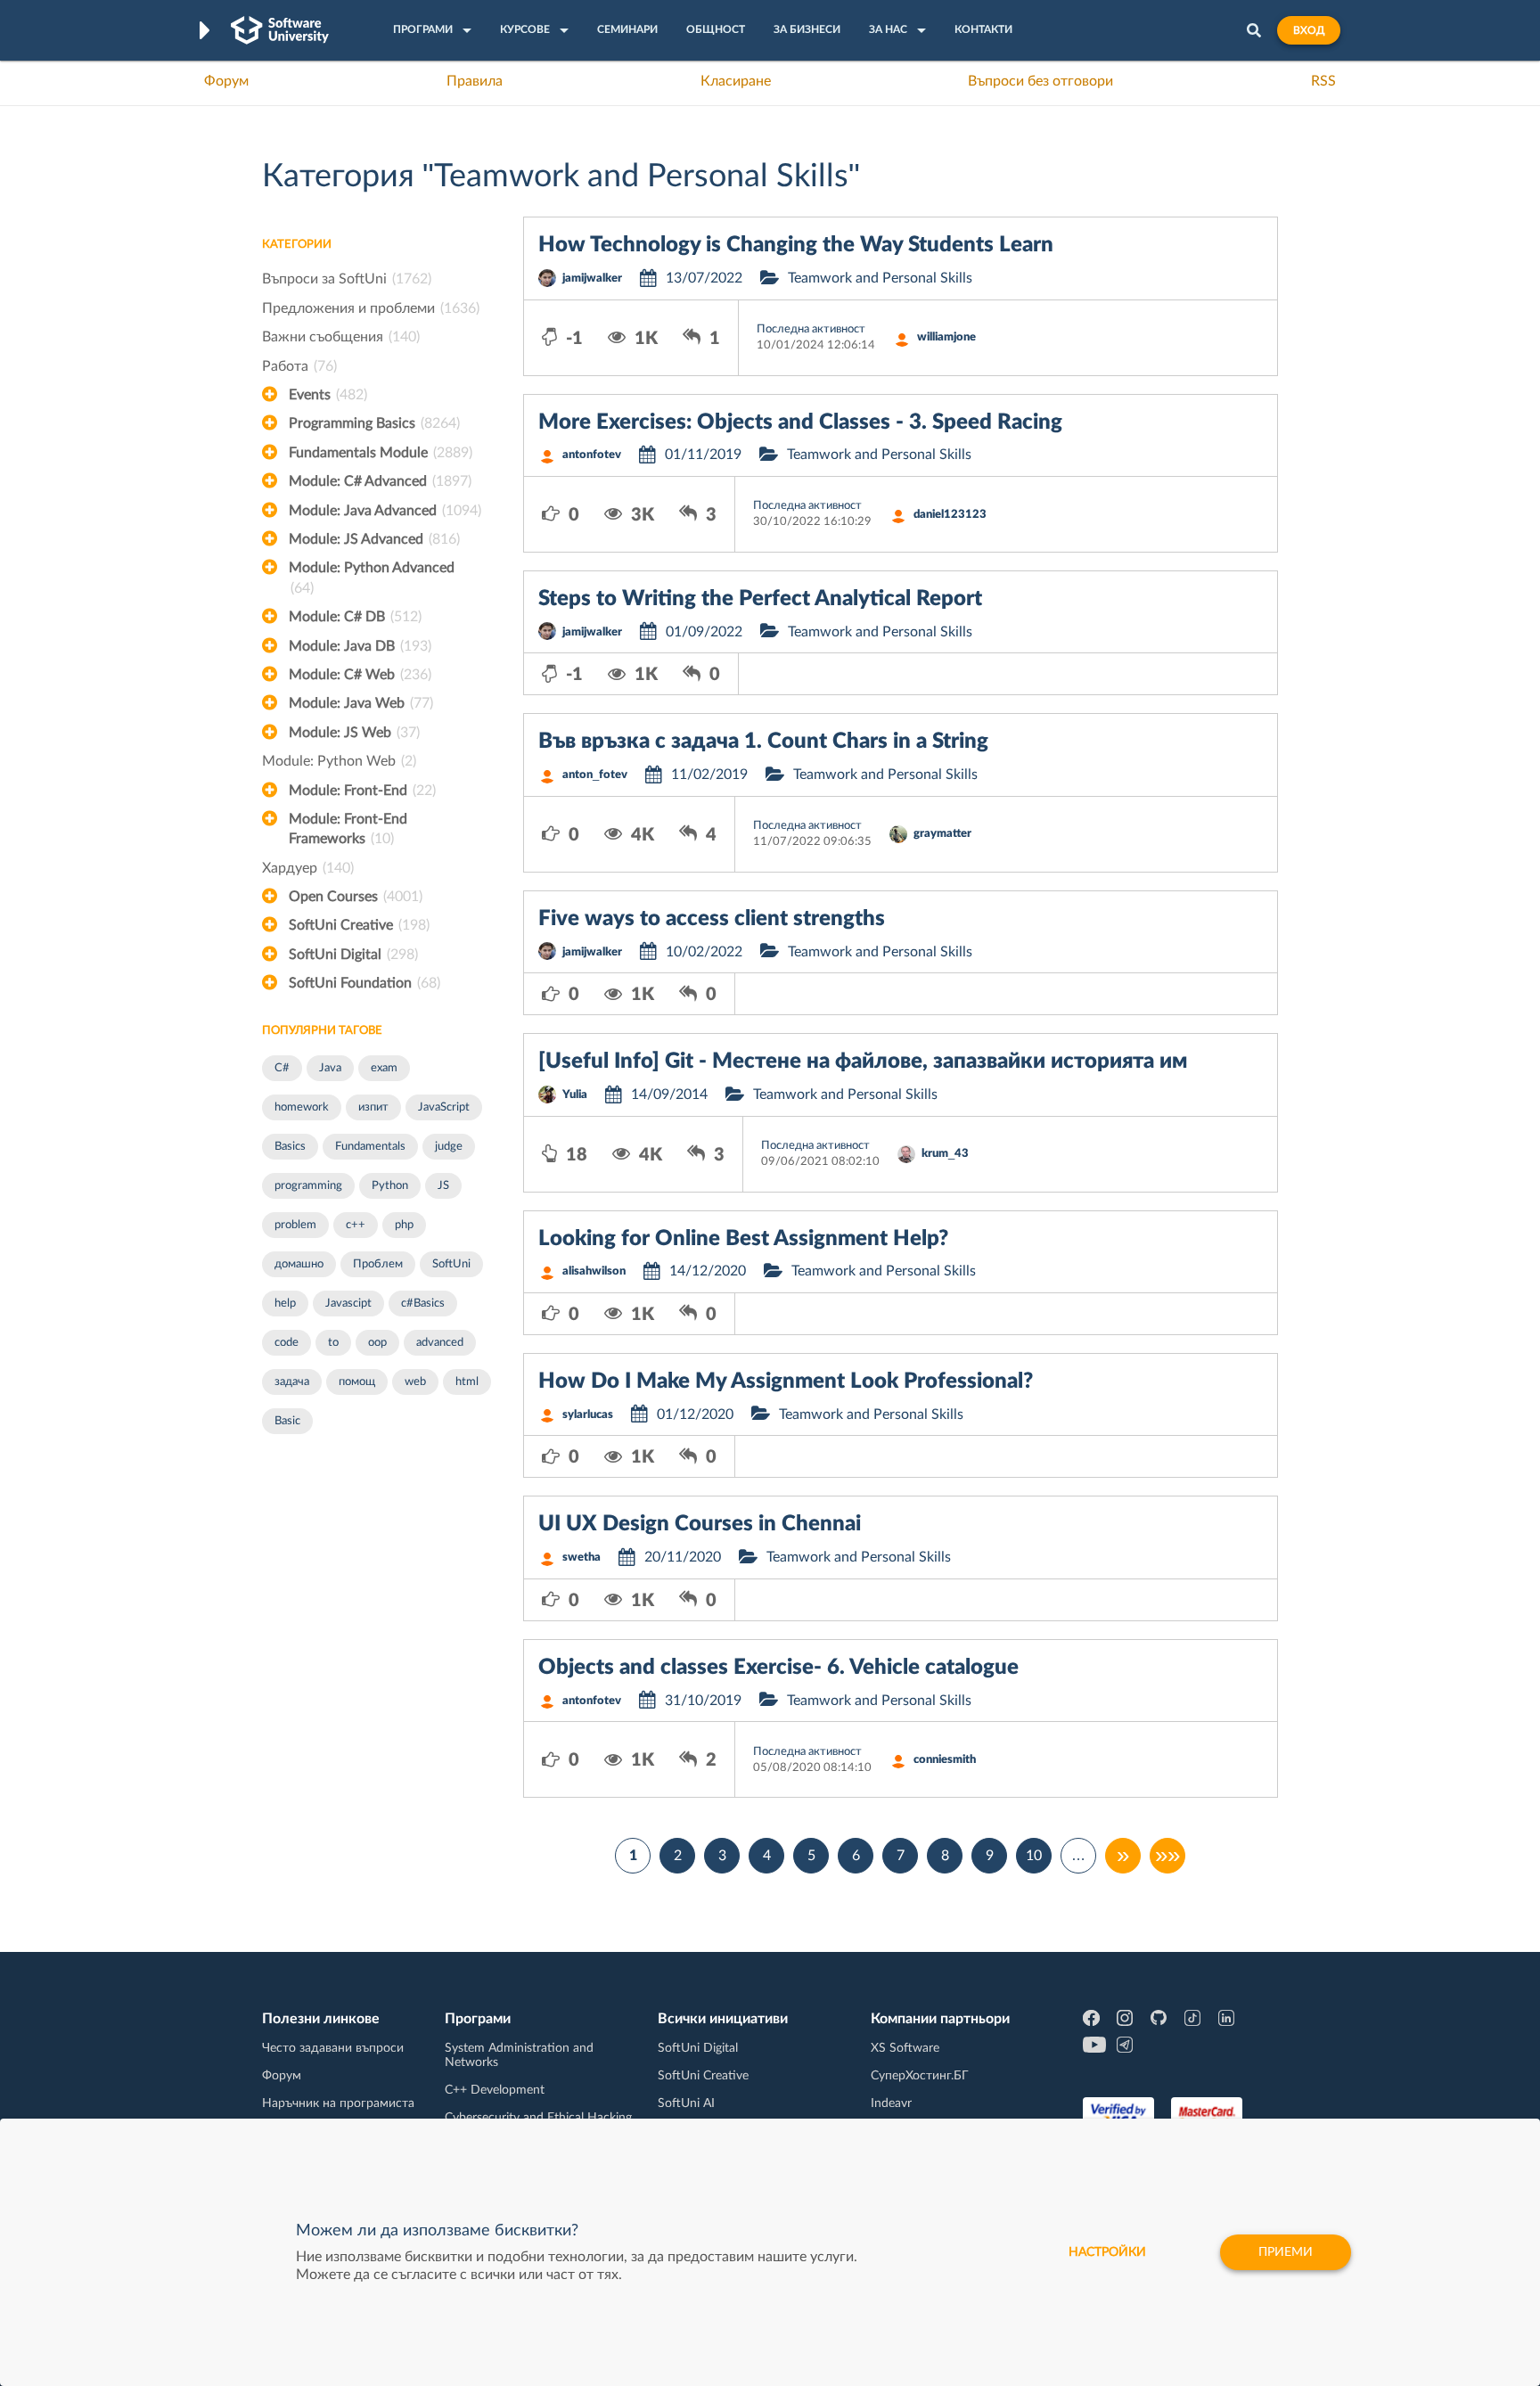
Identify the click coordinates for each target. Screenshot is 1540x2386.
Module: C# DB (355, 617)
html (467, 1382)
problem (295, 1225)
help (285, 1304)
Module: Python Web (339, 761)
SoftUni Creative (359, 925)
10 (1034, 1856)
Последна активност (811, 329)
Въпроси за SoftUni (347, 279)
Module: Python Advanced (372, 578)
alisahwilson (594, 1271)
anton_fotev (595, 775)
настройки (1107, 2252)
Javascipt (348, 1304)
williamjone (946, 337)
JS (443, 1186)
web (415, 1382)
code (287, 1343)
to (333, 1343)
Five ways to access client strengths (712, 919)
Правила (475, 81)
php (404, 1225)
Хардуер (308, 868)
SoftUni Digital (353, 955)
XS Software (905, 2048)
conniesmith (945, 1760)
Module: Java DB (360, 646)
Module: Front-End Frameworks (348, 829)
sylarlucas (588, 1415)
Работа (299, 366)
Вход (1309, 30)
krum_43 (945, 1154)
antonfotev (592, 455)
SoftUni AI (686, 2103)
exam (384, 1068)
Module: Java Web (361, 703)
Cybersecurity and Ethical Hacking (538, 2118)
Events (328, 395)
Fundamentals (370, 1147)
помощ (357, 1382)
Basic (287, 1421)
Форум (226, 81)
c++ (356, 1225)
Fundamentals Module (381, 453)
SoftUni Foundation (365, 983)
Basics (290, 1147)
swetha (582, 1558)
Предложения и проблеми (371, 308)
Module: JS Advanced (374, 539)
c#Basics (423, 1304)
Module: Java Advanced (385, 511)
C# (282, 1068)
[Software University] (280, 30)
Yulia (575, 1095)
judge (449, 1147)
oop (377, 1343)
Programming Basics (374, 423)
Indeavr (891, 2103)
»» (1167, 1856)
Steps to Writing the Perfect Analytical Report (760, 599)
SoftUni (451, 1264)
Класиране (736, 81)
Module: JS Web (354, 733)
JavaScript (444, 1107)
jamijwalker (592, 279)
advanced (440, 1343)
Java (330, 1068)
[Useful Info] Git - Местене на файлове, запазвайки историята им (863, 1062)
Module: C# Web (360, 675)
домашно (299, 1264)
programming (308, 1186)
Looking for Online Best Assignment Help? (743, 1239)
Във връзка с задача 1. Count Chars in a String (763, 742)
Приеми (1286, 2252)
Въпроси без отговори (1040, 81)
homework (302, 1107)
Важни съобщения (341, 337)
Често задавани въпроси (333, 2048)
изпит (373, 1107)
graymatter (942, 834)
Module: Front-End (362, 791)
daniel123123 (950, 515)
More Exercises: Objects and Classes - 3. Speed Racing (800, 422)
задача (292, 1382)
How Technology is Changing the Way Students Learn (796, 245)
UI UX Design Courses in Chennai (700, 1524)
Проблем (378, 1264)
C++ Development (495, 2090)
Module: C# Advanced (380, 481)
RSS (1323, 81)
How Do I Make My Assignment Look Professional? (786, 1382)
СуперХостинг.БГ (920, 2076)
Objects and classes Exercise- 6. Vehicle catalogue (778, 1668)
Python (390, 1186)
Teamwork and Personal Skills (880, 278)
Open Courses (356, 897)
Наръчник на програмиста (338, 2103)
